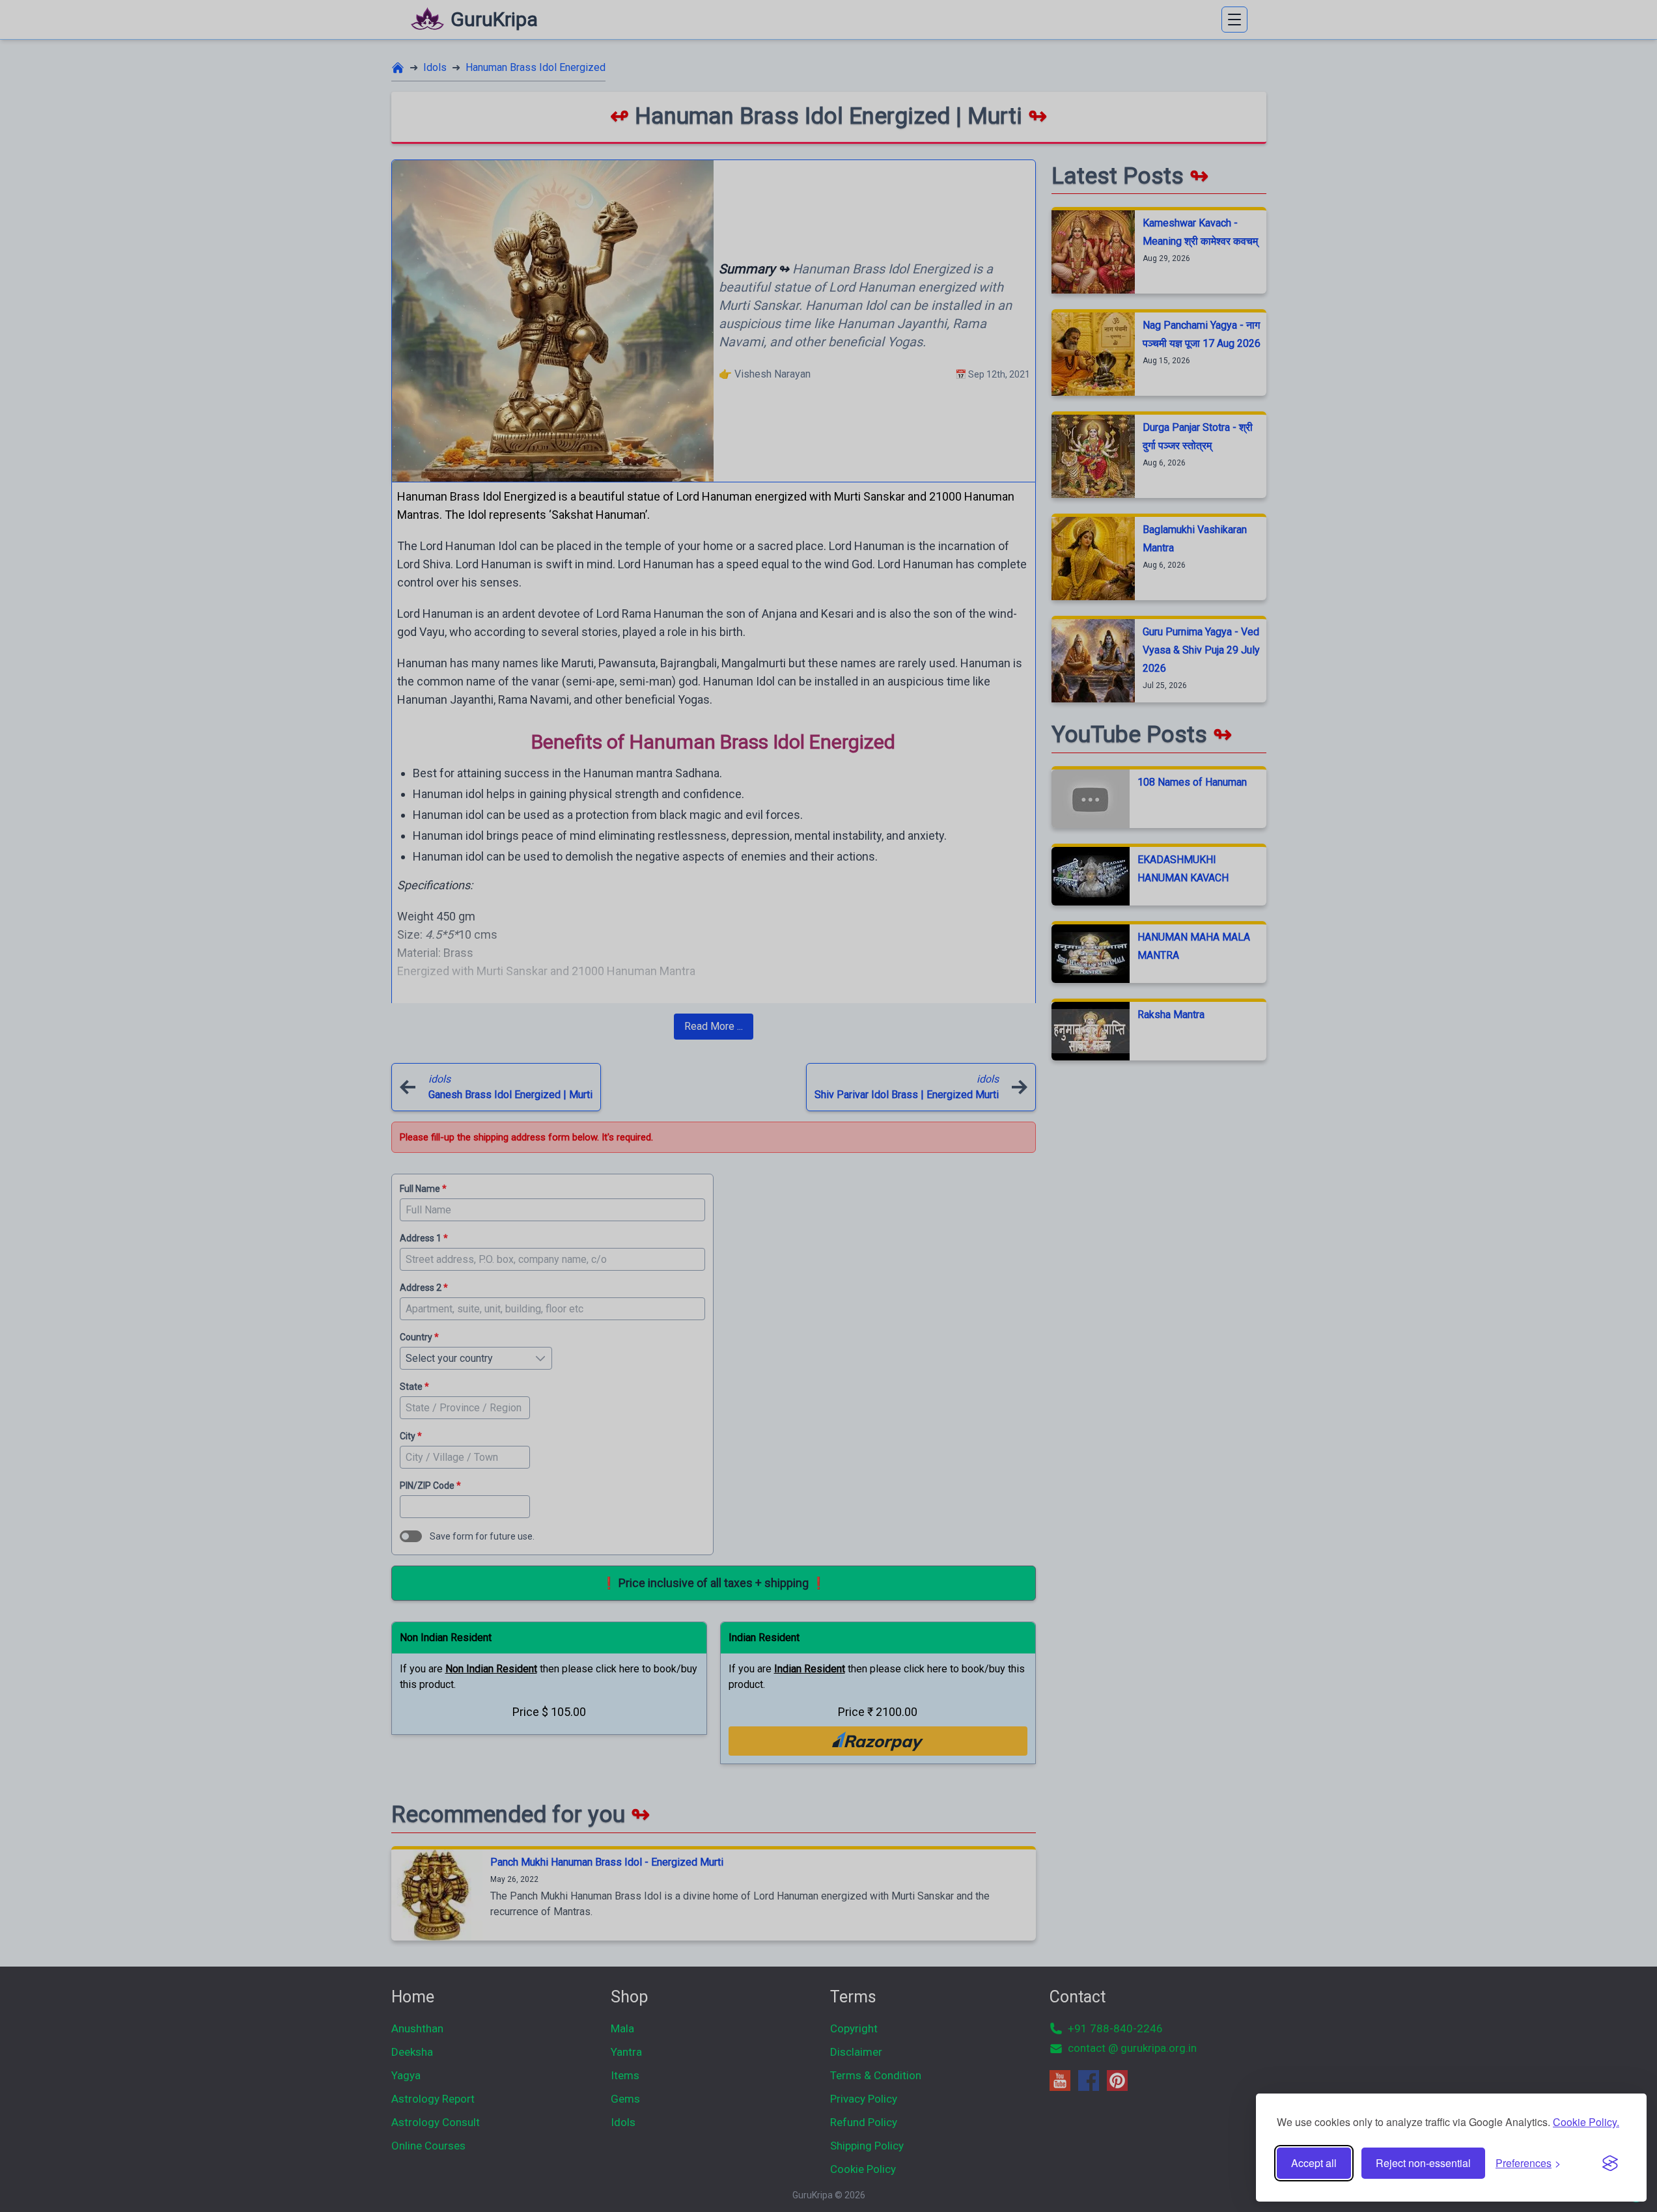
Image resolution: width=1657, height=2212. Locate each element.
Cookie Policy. (1586, 2122)
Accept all (1314, 2163)
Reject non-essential (1423, 2163)
